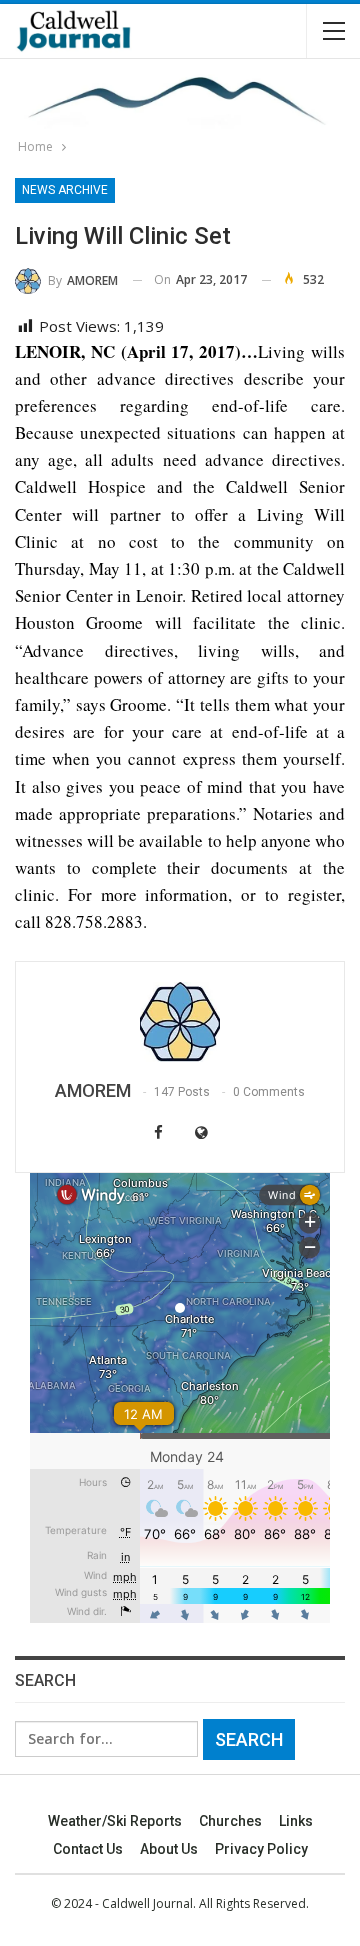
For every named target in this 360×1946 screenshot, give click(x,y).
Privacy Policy (261, 1849)
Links (296, 1821)
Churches (230, 1821)
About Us (169, 1849)
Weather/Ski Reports (115, 1821)
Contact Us (88, 1849)
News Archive (65, 190)
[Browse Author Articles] (180, 1022)
